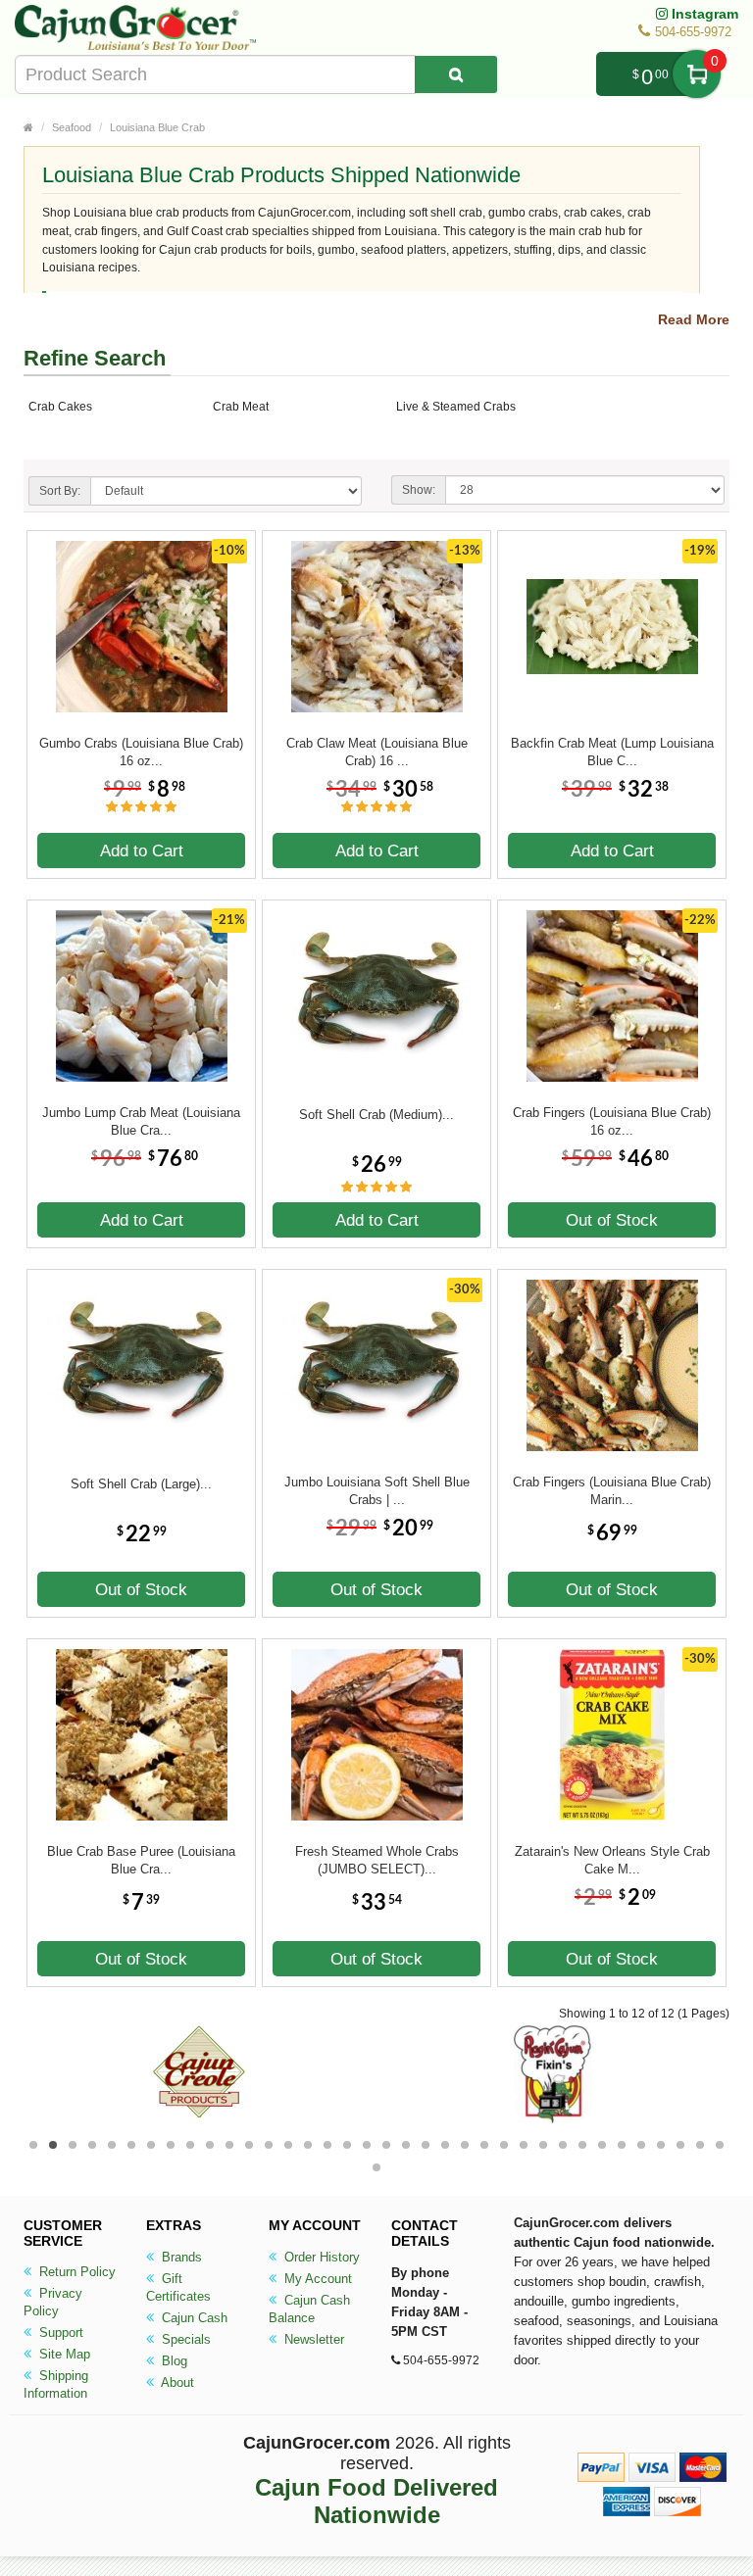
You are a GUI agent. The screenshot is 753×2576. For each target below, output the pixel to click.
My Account (316, 2279)
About (176, 2382)
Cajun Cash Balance (309, 2309)
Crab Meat (241, 407)
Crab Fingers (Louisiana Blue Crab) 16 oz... (612, 1121)
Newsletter (312, 2339)
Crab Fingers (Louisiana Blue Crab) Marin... (612, 1491)
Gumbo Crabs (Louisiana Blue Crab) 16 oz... (141, 752)
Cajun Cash (193, 2318)
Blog (173, 2361)
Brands (180, 2257)
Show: (419, 490)
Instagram (703, 14)
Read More (694, 319)
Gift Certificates (178, 2287)
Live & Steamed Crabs (456, 407)
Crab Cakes (60, 407)
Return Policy (75, 2272)
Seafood (72, 127)
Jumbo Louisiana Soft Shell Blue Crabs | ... (377, 1491)
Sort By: (60, 491)
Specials (184, 2339)
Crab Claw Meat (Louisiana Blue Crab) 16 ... (377, 752)
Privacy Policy (53, 2302)
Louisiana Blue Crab (157, 127)
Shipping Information (56, 2384)
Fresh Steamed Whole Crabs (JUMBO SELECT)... (377, 1860)
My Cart (697, 74)
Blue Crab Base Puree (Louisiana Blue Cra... (141, 1860)
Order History (320, 2257)
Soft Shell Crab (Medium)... (376, 1115)
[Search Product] (456, 74)
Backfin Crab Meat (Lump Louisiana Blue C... (612, 752)
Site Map (63, 2354)
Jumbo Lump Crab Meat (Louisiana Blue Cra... (141, 1121)
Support (59, 2333)
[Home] (28, 127)
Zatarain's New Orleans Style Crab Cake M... (612, 1860)
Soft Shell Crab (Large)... (141, 1484)
